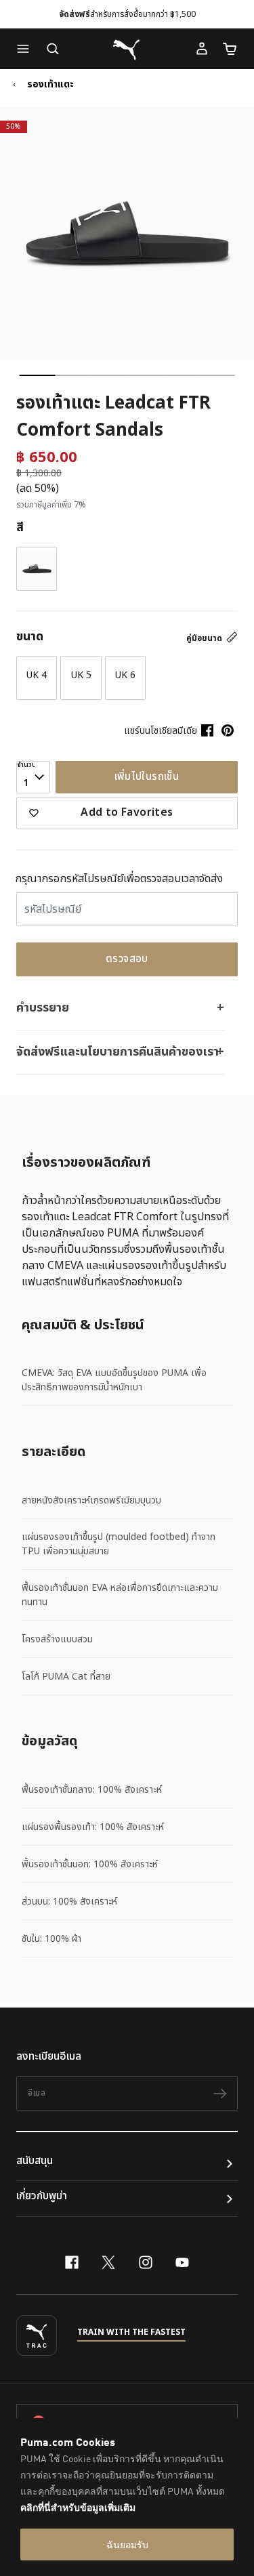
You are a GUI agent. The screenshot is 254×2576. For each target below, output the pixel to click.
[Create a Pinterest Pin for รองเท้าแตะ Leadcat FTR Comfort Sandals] (228, 730)
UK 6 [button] (125, 675)
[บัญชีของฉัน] (202, 49)
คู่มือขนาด (205, 638)
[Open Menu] (26, 49)
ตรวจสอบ (127, 959)
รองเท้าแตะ (50, 85)
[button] (26, 49)
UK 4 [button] (37, 675)
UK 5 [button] (81, 675)
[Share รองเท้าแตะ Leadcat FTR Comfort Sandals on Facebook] (207, 730)
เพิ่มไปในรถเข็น (147, 777)
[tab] (37, 375)
